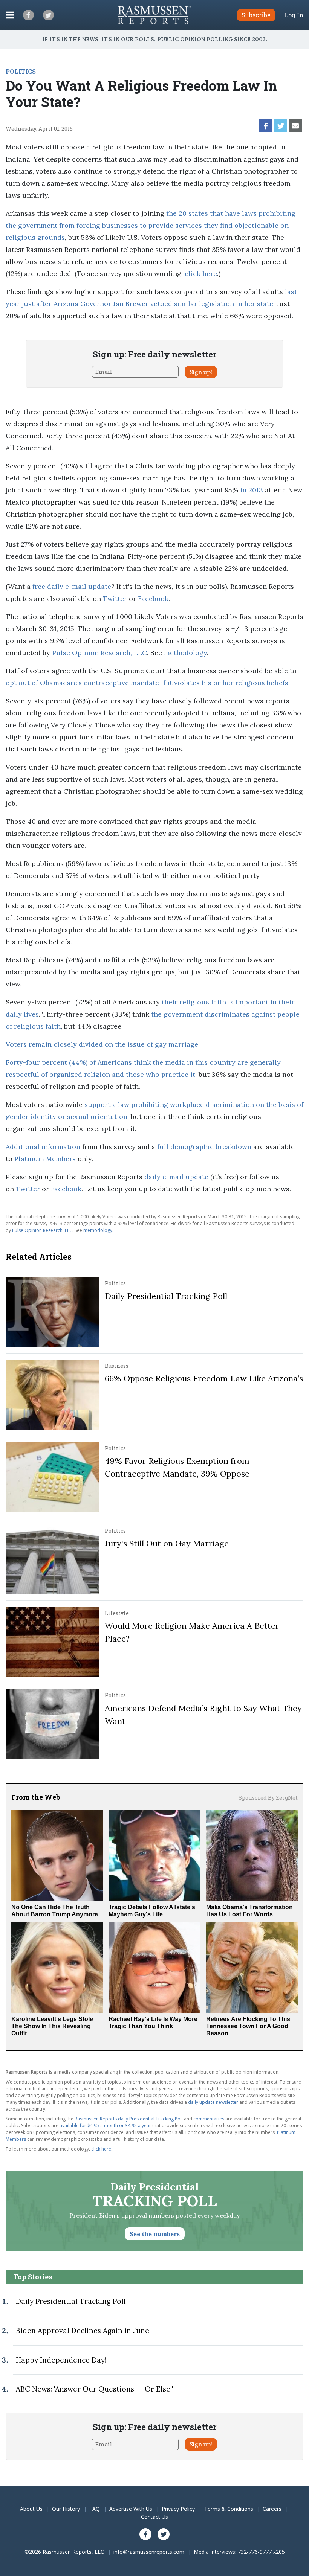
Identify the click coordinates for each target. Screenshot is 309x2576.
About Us (31, 2509)
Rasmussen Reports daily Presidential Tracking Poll (129, 2119)
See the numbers (155, 2234)
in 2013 (252, 490)
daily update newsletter (213, 2102)
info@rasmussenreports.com (149, 2552)
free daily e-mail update (72, 586)
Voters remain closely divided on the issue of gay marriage (102, 1044)
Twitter (115, 598)
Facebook (153, 598)
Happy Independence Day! (61, 2360)
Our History (66, 2509)
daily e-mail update (176, 1177)
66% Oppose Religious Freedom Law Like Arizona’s (204, 1378)
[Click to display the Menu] (10, 15)
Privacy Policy (178, 2509)
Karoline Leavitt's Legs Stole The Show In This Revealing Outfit (52, 2026)
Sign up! (201, 372)
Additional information (43, 1147)
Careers (272, 2509)
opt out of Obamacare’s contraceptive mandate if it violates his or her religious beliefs (147, 683)
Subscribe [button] (256, 15)
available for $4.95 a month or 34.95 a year (105, 2126)
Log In (294, 15)
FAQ (95, 2509)
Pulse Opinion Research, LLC (99, 653)
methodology (185, 653)
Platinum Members (45, 1159)
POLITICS (21, 71)
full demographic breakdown (204, 1147)
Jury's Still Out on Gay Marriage (167, 1543)
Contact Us (154, 2517)
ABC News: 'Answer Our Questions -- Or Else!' (95, 2389)
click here (201, 274)
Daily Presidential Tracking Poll (166, 1296)
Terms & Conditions (229, 2509)
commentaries (209, 2119)
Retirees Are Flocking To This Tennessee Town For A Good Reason (248, 2026)
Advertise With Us (131, 2509)
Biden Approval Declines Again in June (83, 2331)
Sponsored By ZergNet (268, 1798)
